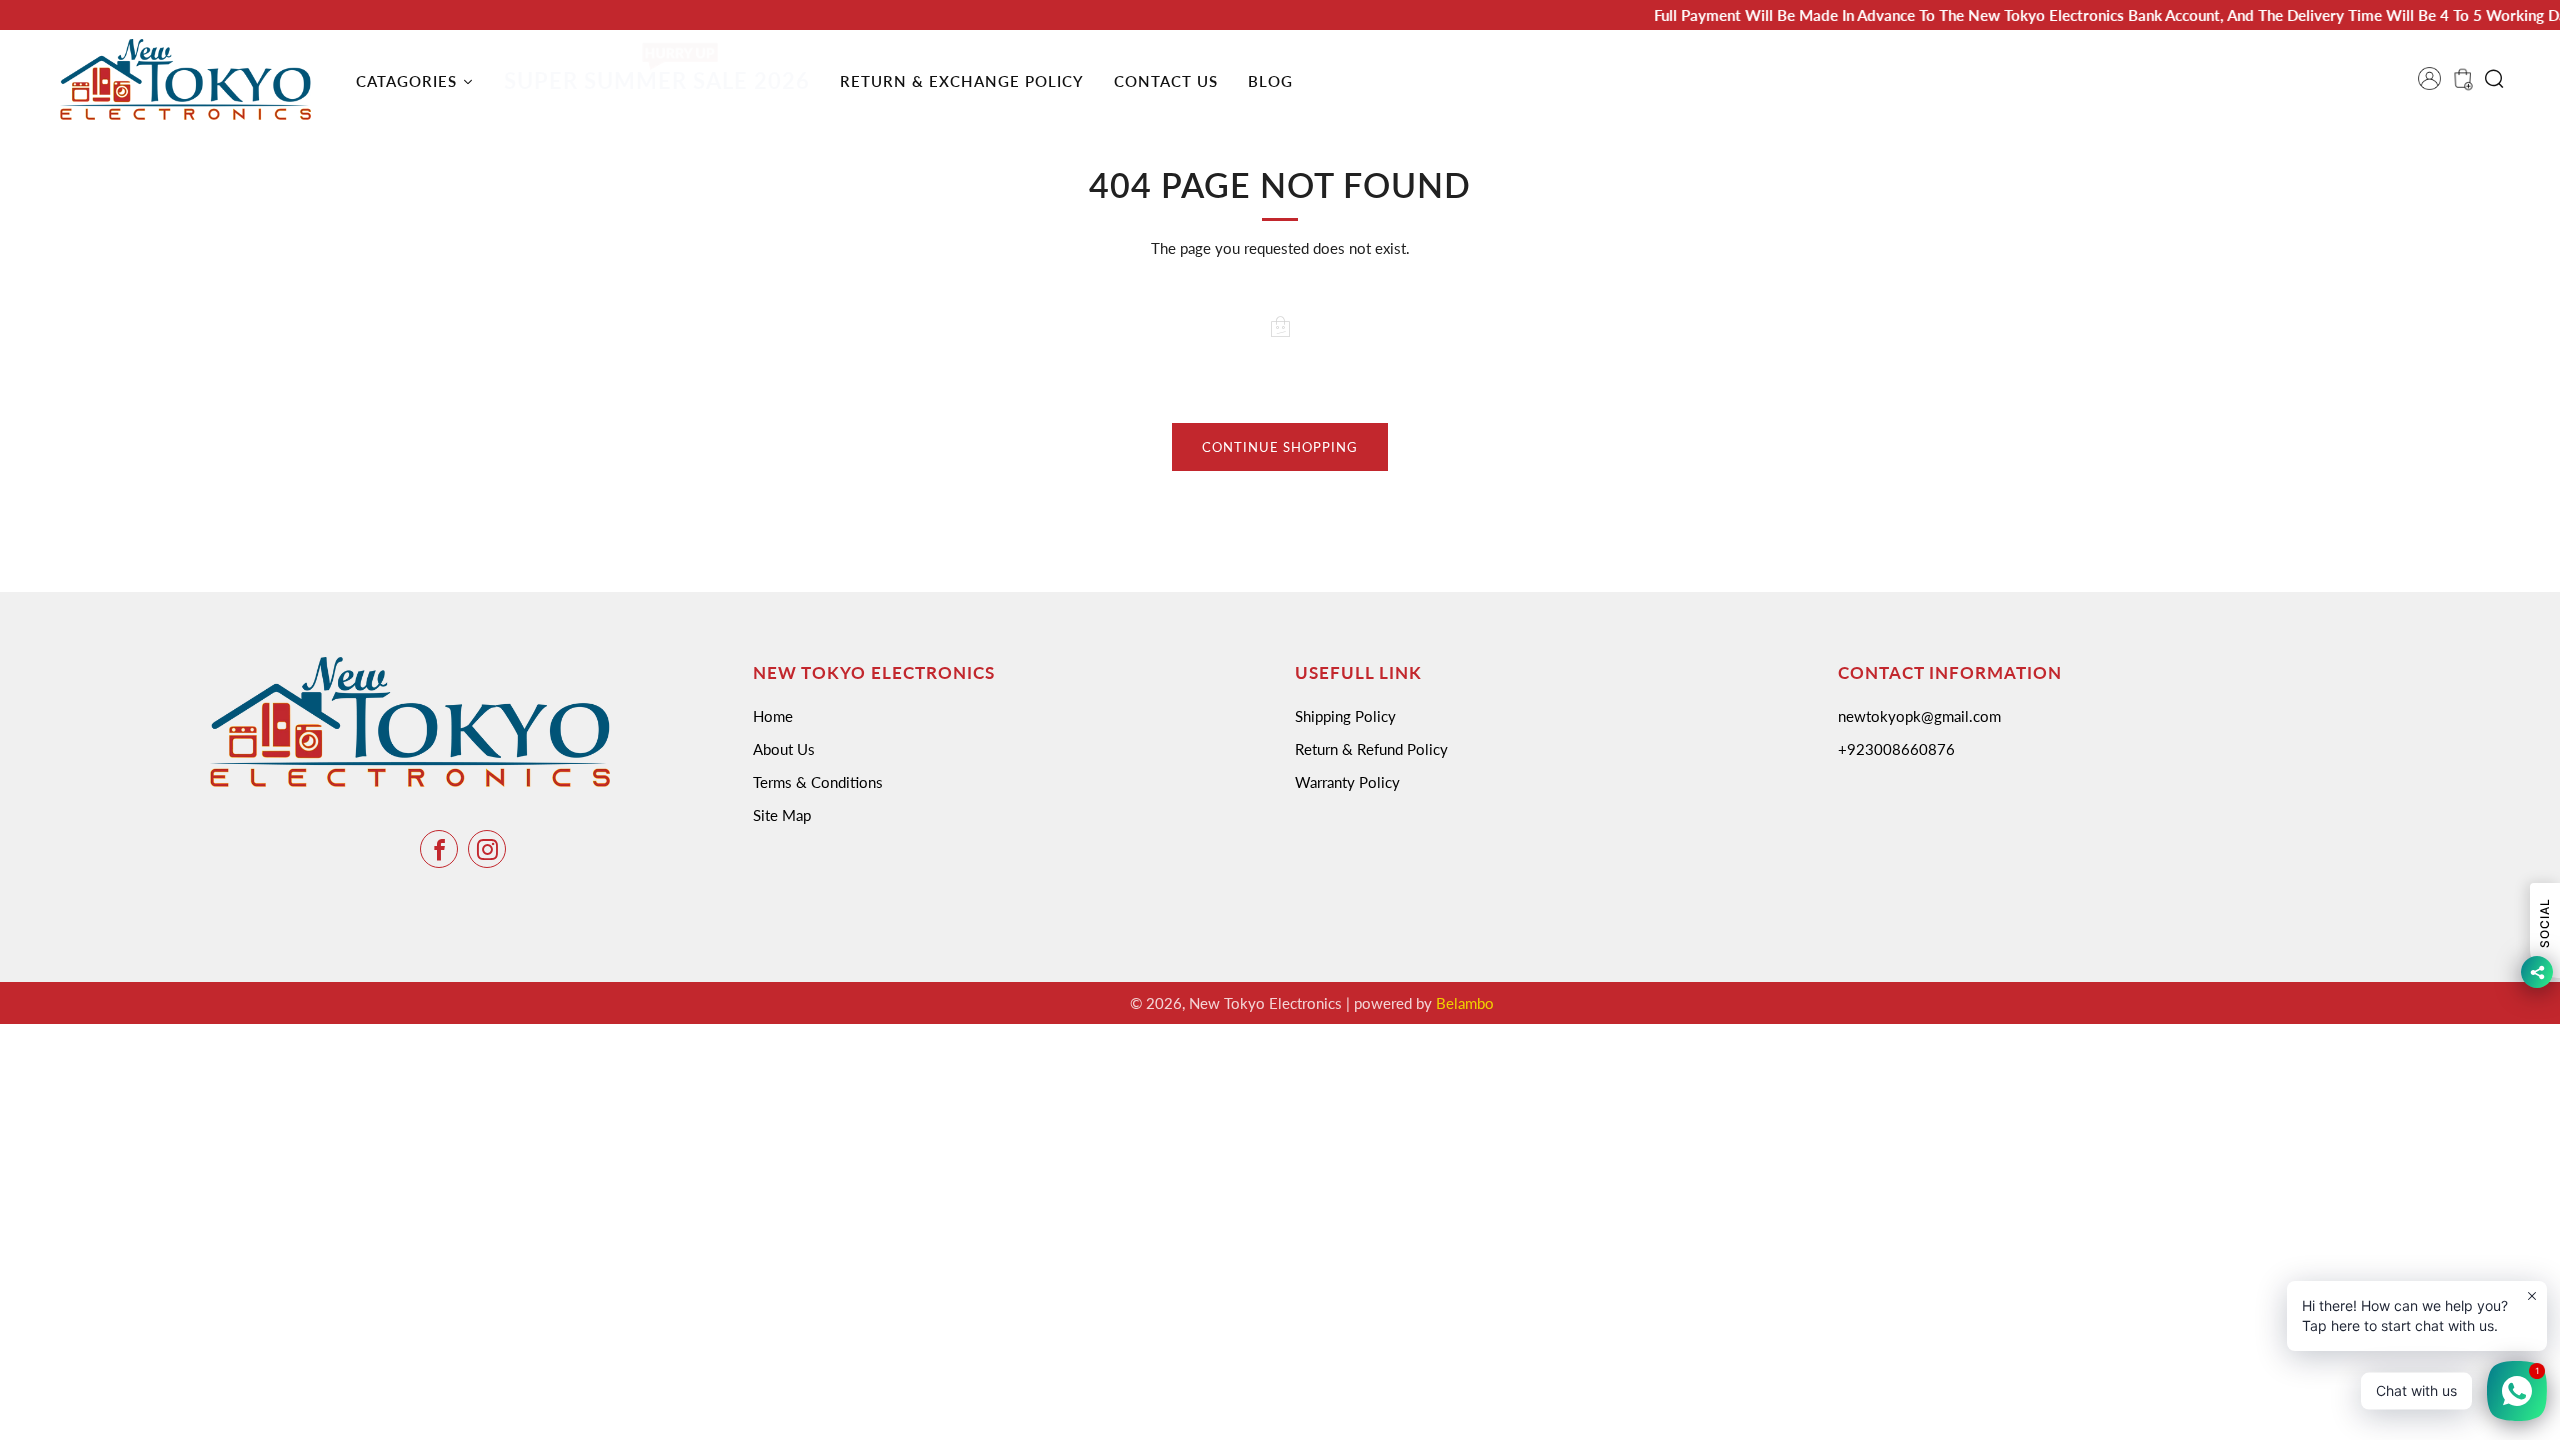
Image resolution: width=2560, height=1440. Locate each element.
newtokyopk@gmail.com (1919, 716)
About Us (784, 749)
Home (773, 716)
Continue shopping (1280, 447)
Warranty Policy (1347, 782)
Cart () (2461, 85)
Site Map (782, 815)
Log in (2436, 85)
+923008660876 (1896, 749)
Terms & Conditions (818, 782)
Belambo (1465, 1003)
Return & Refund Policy (1371, 749)
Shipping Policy (1345, 716)
